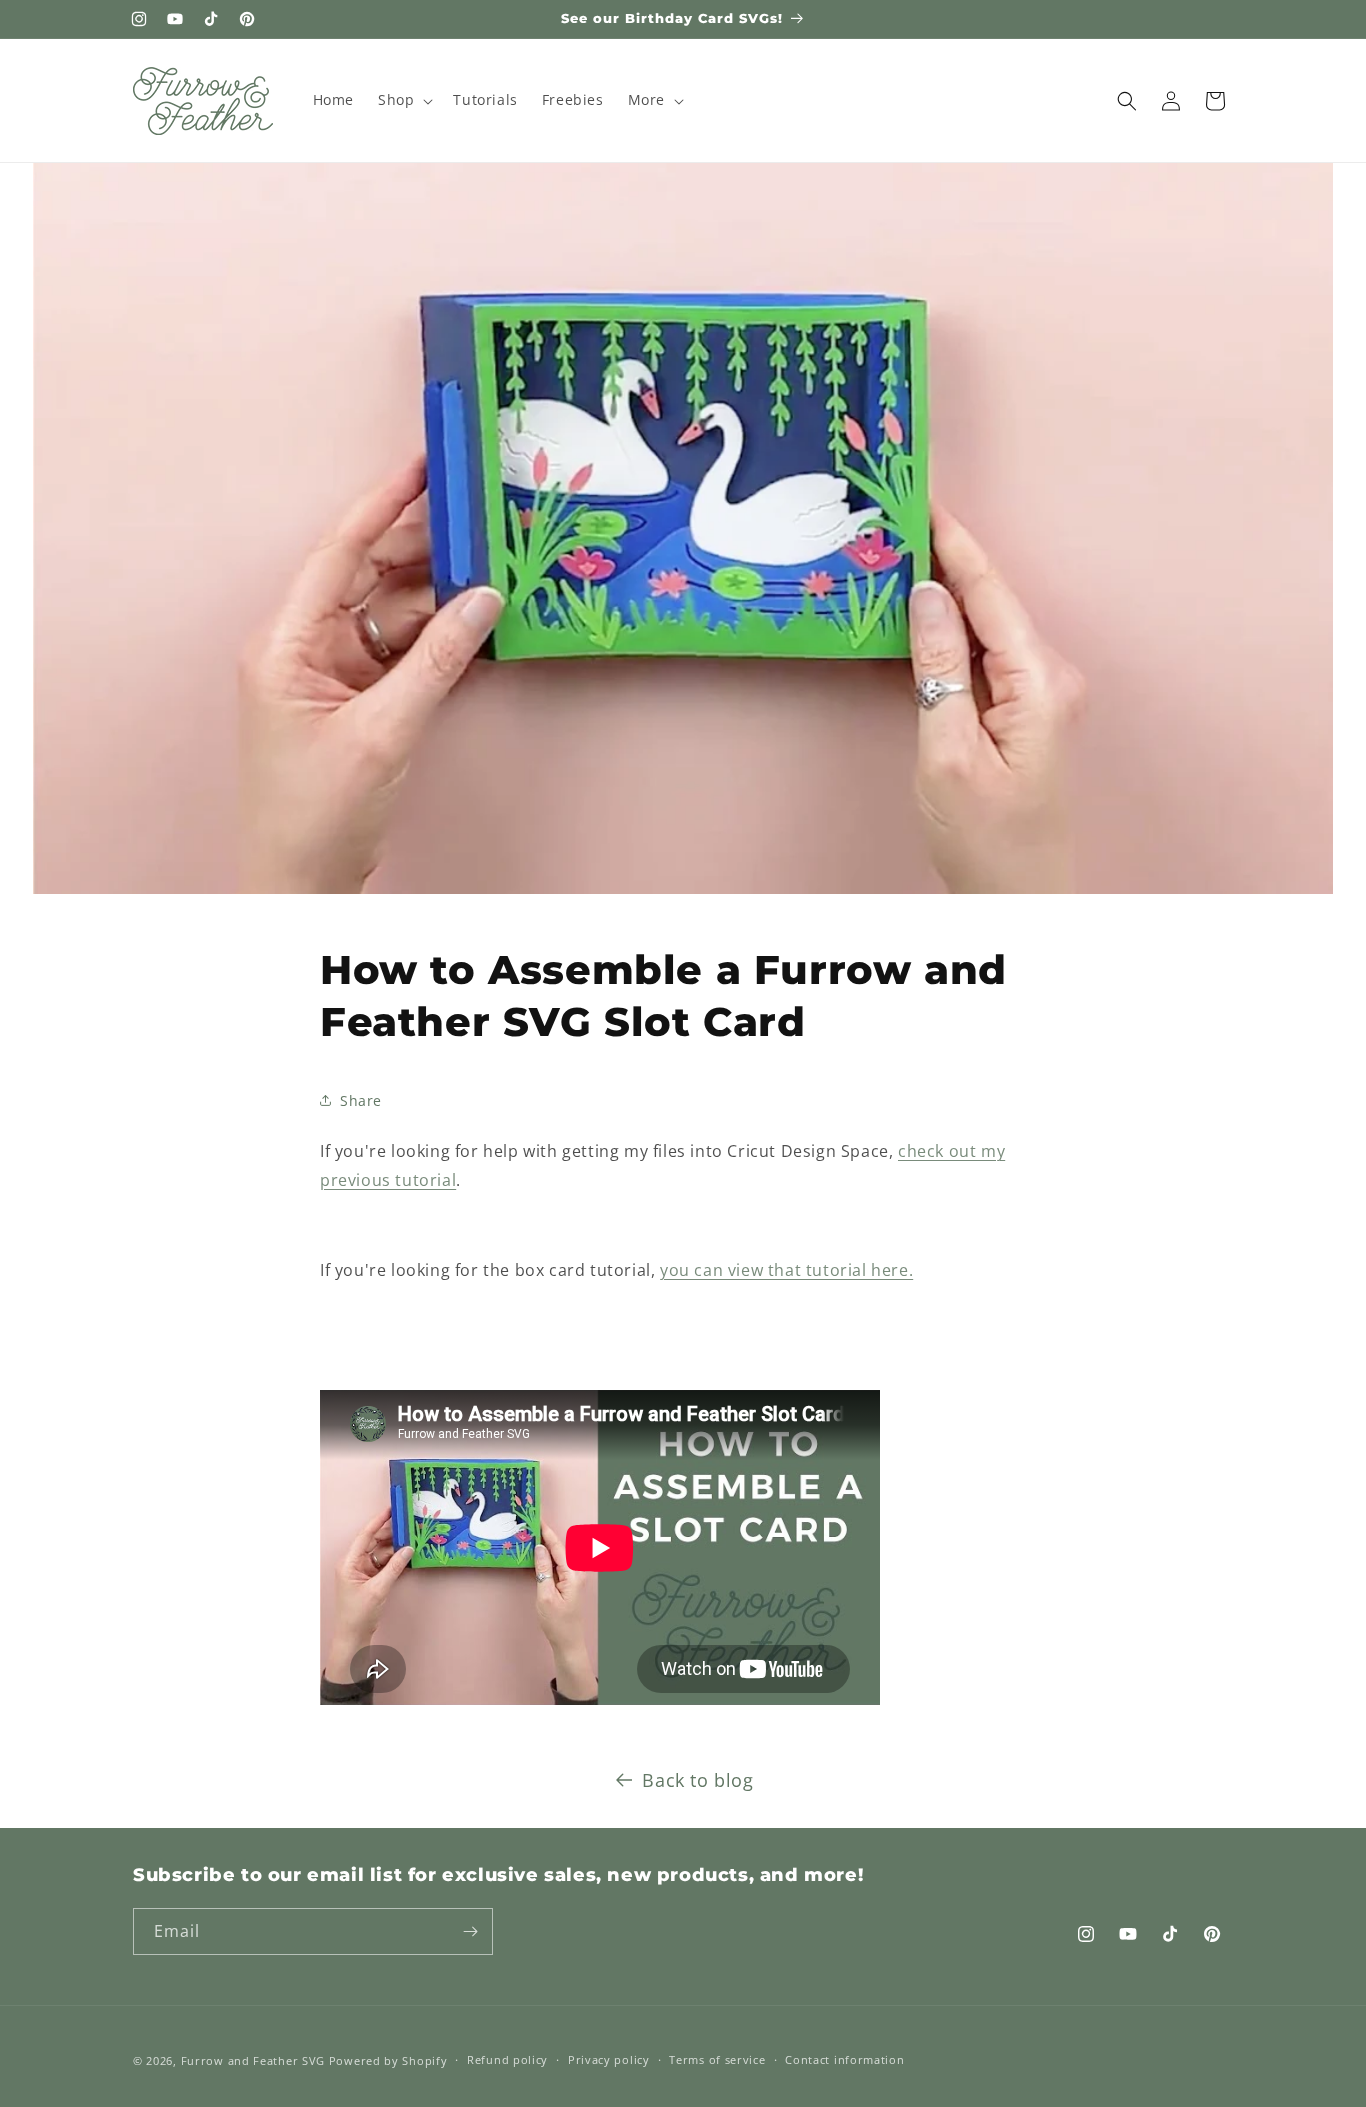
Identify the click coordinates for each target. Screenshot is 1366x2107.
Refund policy (507, 2059)
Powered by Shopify (388, 2060)
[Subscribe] (470, 1931)
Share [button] (361, 1100)
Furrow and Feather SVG (253, 2060)
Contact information (844, 2059)
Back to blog (697, 1780)
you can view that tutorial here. (786, 1270)
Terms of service (717, 2059)
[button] (403, 100)
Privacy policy (609, 2059)
